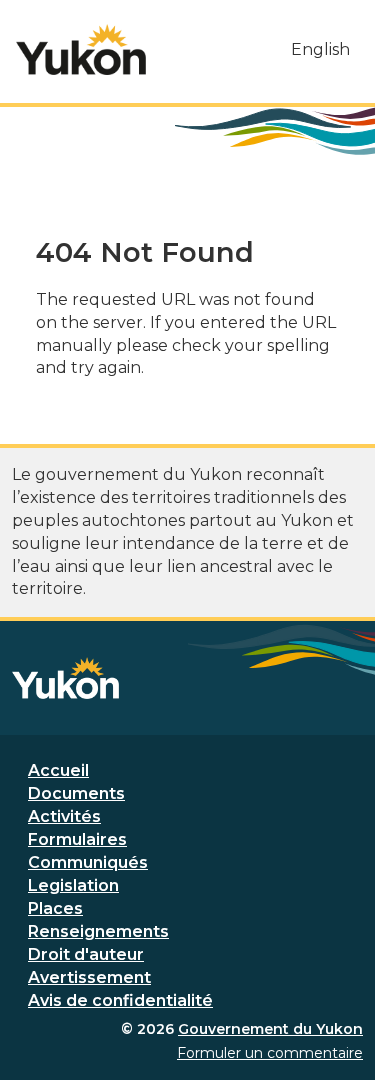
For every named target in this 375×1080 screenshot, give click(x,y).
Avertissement (89, 977)
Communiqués (88, 862)
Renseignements (98, 931)
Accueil (58, 770)
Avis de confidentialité (120, 1000)
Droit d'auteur (86, 954)
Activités (64, 816)
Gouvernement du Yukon (270, 1029)
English (320, 49)
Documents (76, 793)
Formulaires (77, 839)
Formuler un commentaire (270, 1053)
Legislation (73, 885)
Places (55, 908)
